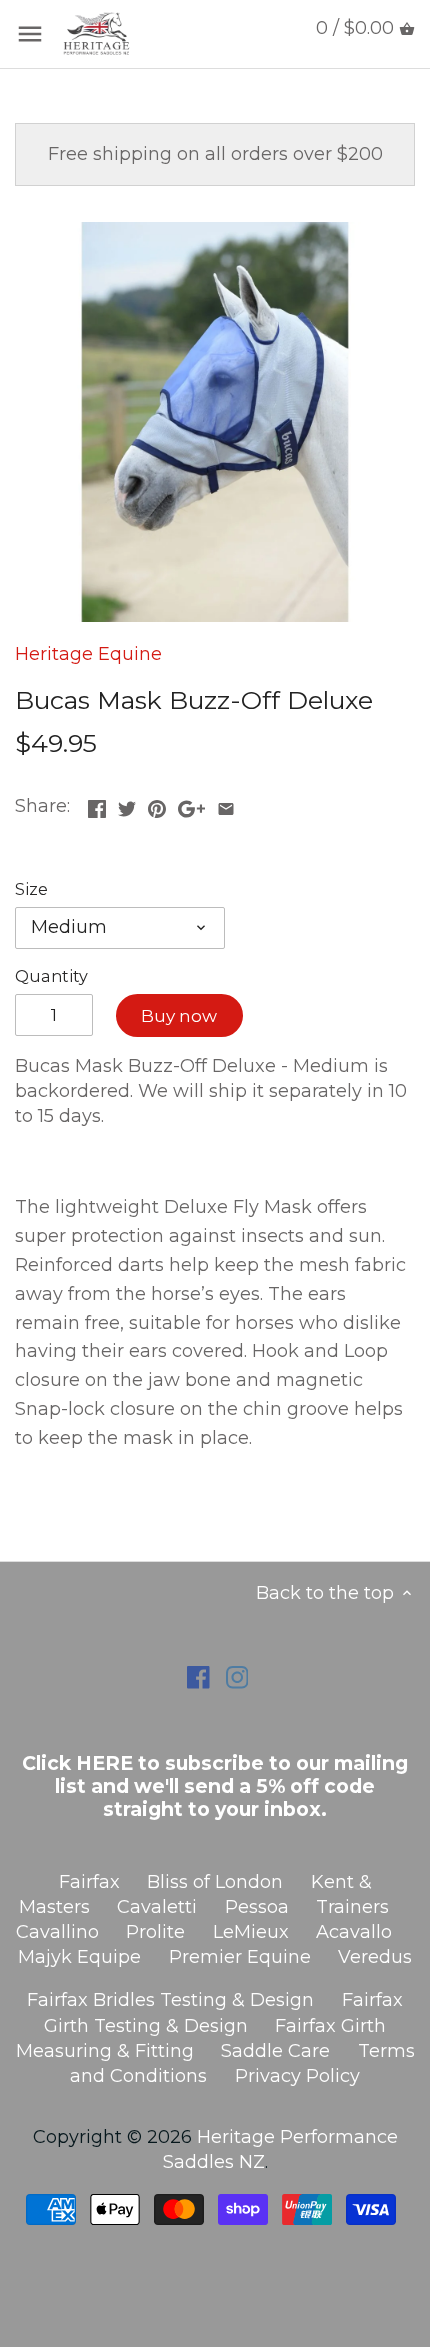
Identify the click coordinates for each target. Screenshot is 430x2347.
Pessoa (257, 1907)
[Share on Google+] (191, 804)
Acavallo (354, 1932)
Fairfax (89, 1882)
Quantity (51, 976)
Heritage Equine (88, 654)
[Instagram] (237, 1676)
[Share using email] (226, 804)
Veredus (375, 1957)
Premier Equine (240, 1957)
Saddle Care (275, 2051)
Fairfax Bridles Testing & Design (170, 2000)
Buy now (179, 1015)
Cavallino (57, 1932)
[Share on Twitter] (127, 804)
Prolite (155, 1932)
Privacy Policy (297, 2076)
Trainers (352, 1907)
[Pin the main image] (157, 804)
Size (31, 889)
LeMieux (251, 1932)
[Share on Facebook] (97, 804)
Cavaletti (157, 1907)
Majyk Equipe (79, 1957)
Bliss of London (215, 1882)
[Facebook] (198, 1676)
